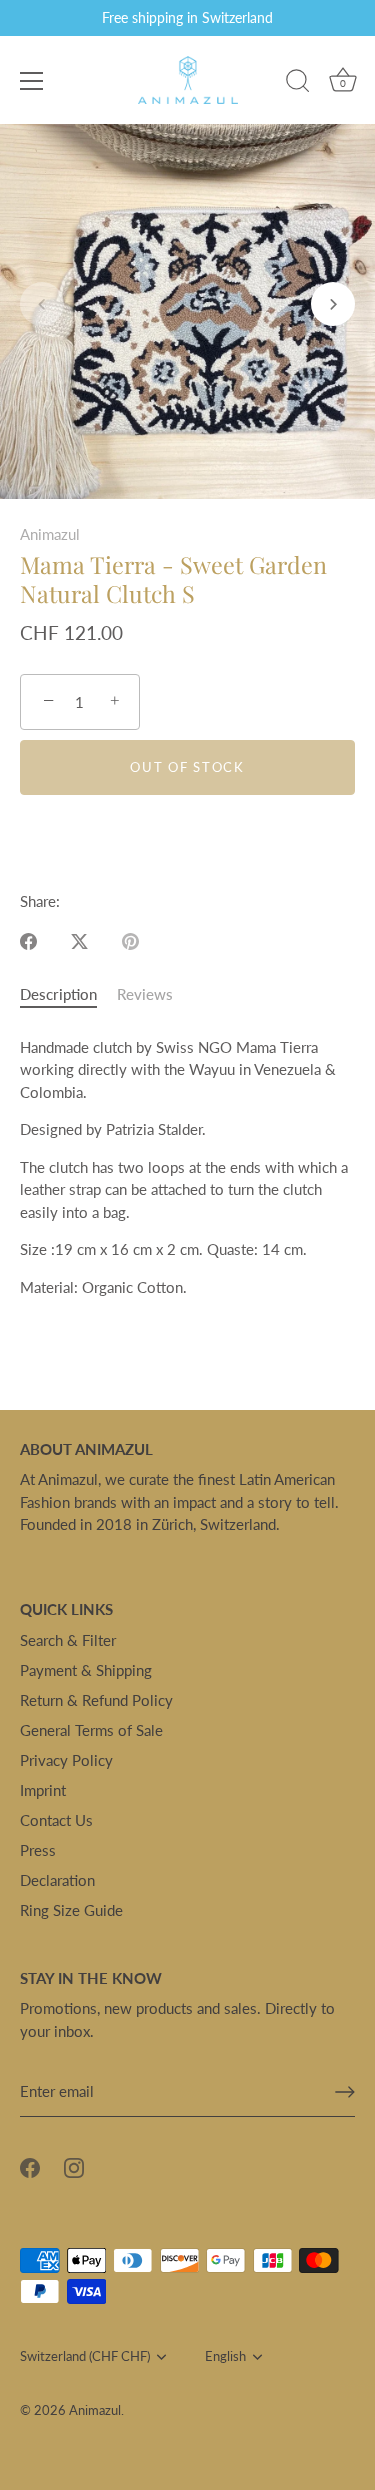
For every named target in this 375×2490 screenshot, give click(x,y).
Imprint (43, 1790)
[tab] (68, 994)
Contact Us (56, 1820)
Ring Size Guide (71, 1910)
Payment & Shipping (86, 1670)
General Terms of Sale (91, 1730)
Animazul (50, 534)
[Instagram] (74, 2166)
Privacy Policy (66, 1760)
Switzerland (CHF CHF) (85, 2356)
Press (38, 1850)
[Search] (298, 84)
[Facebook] (30, 2166)
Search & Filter (68, 1640)
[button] (42, 304)
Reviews (145, 994)
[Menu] (32, 81)
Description (58, 994)
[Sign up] (345, 2092)
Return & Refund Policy (96, 1700)
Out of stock (187, 767)
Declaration (57, 1880)
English (225, 2356)
